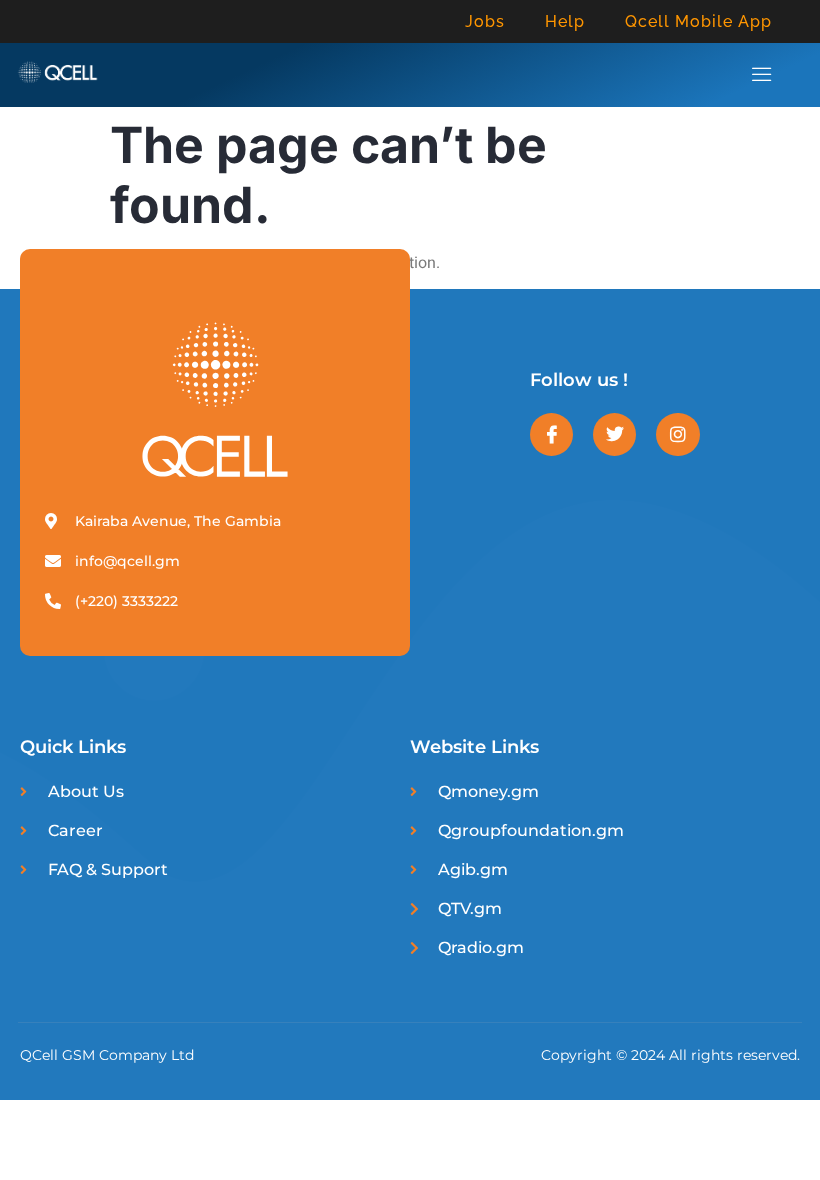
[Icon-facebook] (551, 434)
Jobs (485, 21)
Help (565, 21)
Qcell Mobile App (698, 21)
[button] (761, 75)
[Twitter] (614, 434)
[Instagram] (677, 434)
